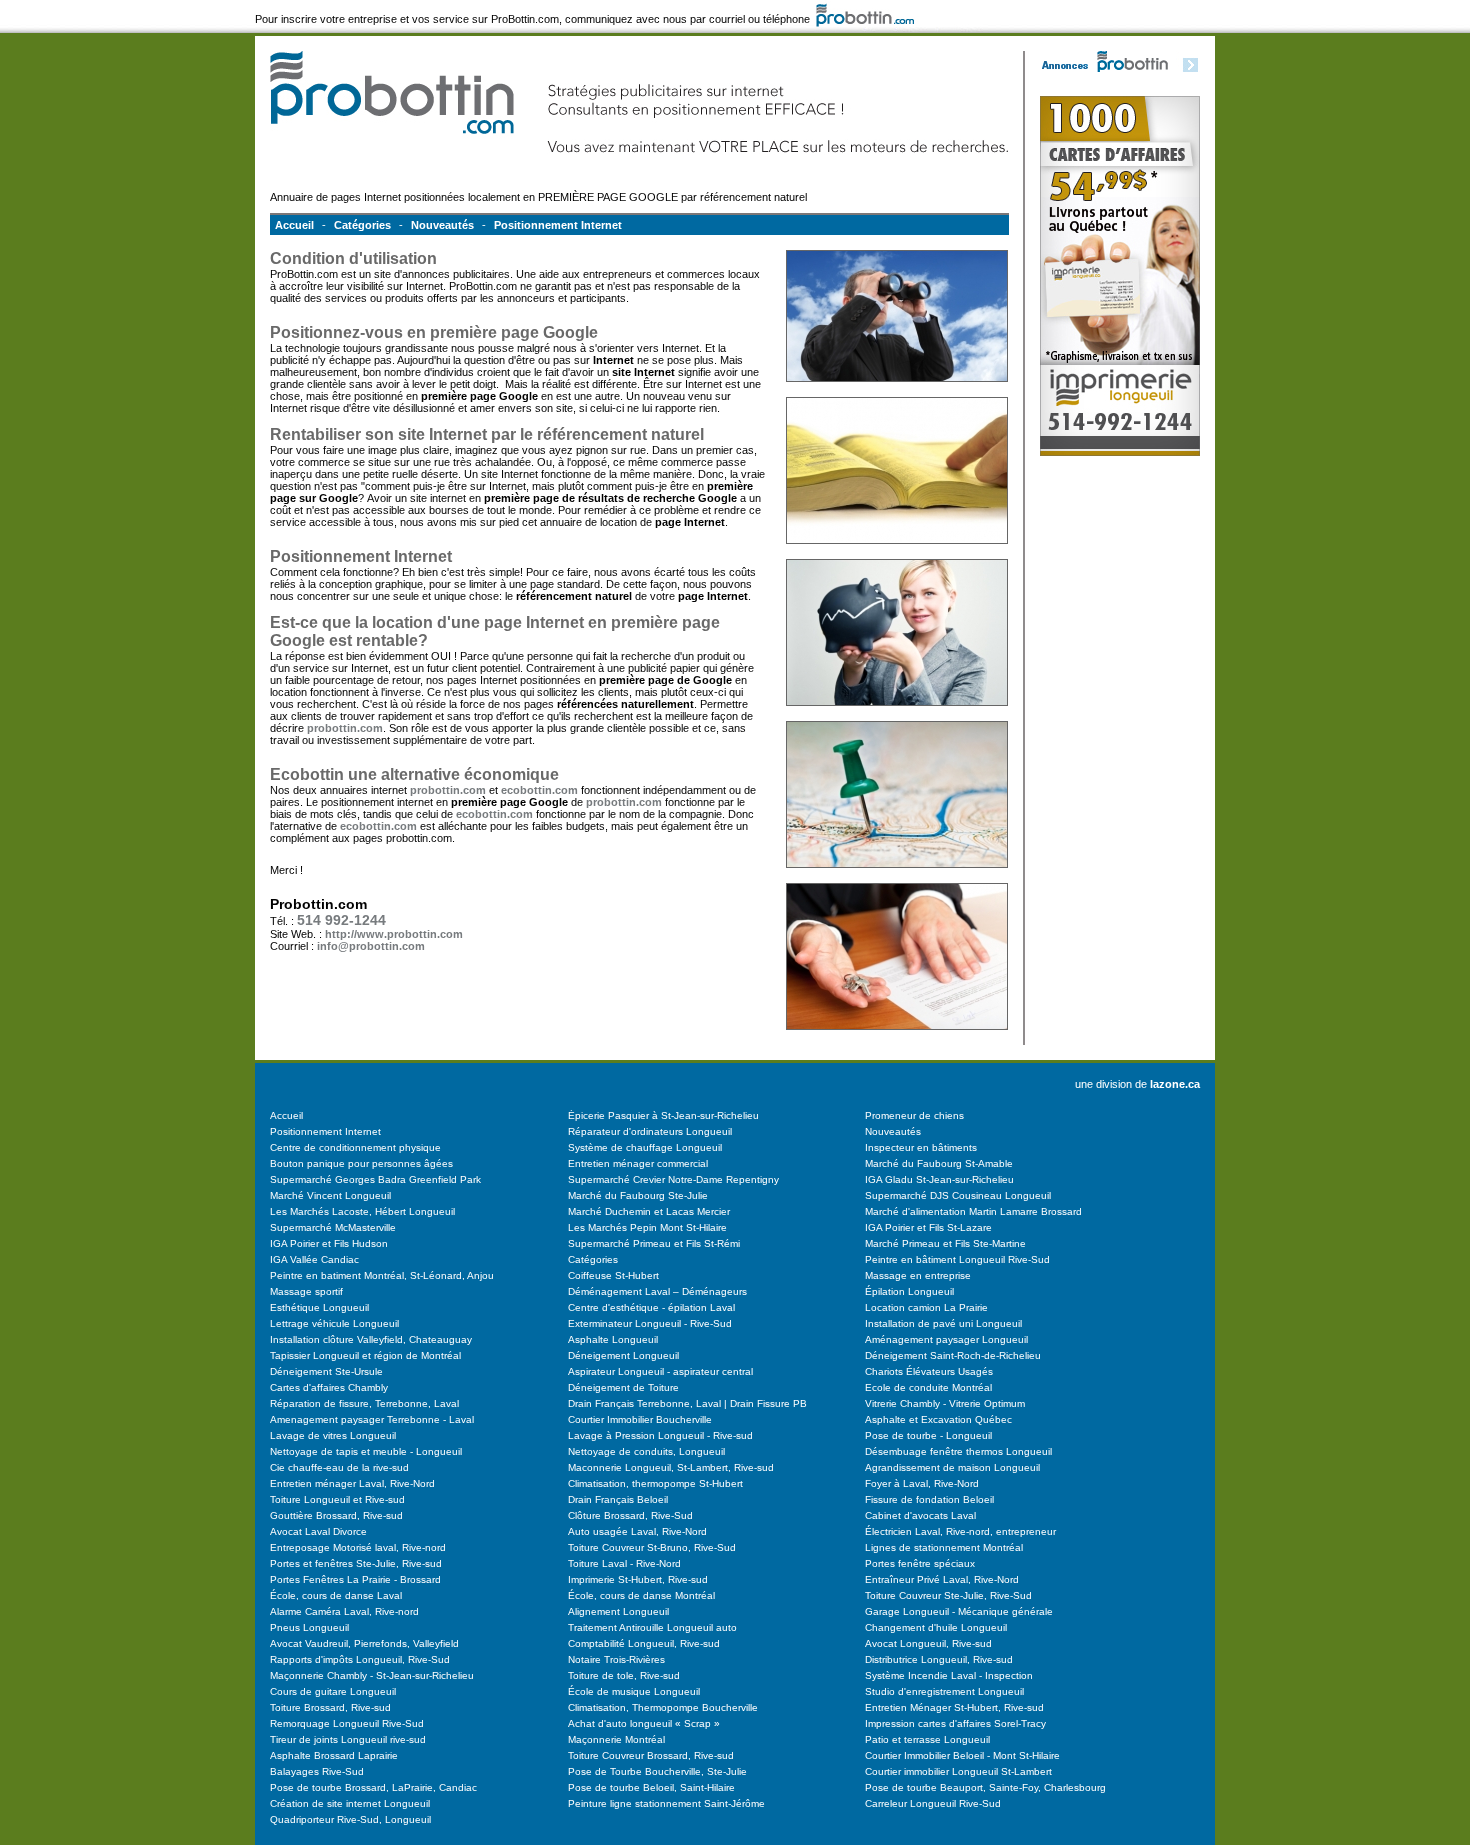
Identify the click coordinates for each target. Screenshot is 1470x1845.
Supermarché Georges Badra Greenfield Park (375, 1179)
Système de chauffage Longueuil (645, 1147)
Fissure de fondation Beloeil (929, 1499)
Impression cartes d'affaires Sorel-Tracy (955, 1723)
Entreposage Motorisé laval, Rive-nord (358, 1547)
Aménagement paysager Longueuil (946, 1339)
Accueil (294, 225)
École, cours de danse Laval (336, 1595)
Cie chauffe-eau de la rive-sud (339, 1467)
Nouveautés (442, 225)
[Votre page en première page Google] (897, 393)
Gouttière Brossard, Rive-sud (336, 1515)
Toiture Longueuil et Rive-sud (337, 1499)
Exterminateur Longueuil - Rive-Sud (650, 1323)
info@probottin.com (371, 946)
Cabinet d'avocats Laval (920, 1515)
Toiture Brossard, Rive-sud (330, 1707)
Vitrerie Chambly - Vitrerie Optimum (945, 1403)
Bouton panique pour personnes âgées (361, 1163)
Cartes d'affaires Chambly (329, 1387)
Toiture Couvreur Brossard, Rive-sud (651, 1755)
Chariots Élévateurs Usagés (929, 1371)
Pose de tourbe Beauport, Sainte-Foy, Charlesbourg (985, 1787)
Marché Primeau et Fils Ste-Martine (945, 1243)
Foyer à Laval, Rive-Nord (922, 1483)
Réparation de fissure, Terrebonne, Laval (364, 1403)
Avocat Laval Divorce (318, 1531)
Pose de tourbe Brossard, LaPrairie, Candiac (373, 1787)
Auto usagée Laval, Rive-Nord (637, 1531)
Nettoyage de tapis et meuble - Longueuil (366, 1451)
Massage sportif (306, 1291)
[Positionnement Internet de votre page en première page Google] (897, 555)
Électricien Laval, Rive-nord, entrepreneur (960, 1531)
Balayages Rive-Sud (317, 1771)
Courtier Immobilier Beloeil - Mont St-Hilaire (962, 1755)
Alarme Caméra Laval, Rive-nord (344, 1611)
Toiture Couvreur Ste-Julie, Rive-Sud (948, 1595)
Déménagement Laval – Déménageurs (657, 1291)
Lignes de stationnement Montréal (944, 1547)
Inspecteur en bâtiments (921, 1147)
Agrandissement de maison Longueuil (952, 1467)
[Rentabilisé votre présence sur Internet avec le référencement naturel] (897, 717)
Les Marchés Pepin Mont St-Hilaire (647, 1227)
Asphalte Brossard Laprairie (334, 1755)
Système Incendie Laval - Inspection (949, 1675)
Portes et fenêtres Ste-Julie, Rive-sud (356, 1563)
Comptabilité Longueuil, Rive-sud (644, 1643)
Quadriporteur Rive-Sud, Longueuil (350, 1819)
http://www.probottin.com (394, 934)
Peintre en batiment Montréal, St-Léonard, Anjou (382, 1275)
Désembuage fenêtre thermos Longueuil (958, 1451)
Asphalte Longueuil (613, 1339)
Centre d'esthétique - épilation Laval (651, 1307)
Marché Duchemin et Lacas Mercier (649, 1211)
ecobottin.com (539, 790)
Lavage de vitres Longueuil (333, 1435)
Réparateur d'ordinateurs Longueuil (650, 1131)
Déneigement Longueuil (623, 1355)
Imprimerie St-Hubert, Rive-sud (638, 1579)
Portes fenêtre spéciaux (920, 1563)
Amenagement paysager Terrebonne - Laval (372, 1419)
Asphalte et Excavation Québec (938, 1419)
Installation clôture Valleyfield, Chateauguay (371, 1339)
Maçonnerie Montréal (616, 1739)
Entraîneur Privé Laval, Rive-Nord (942, 1579)
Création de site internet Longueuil (350, 1803)
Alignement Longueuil (618, 1611)
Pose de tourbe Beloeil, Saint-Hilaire (651, 1787)
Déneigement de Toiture (623, 1387)
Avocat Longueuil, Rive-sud (928, 1643)
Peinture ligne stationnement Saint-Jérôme (666, 1803)
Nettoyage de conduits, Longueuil (646, 1451)
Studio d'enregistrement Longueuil (944, 1691)
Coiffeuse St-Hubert (613, 1275)
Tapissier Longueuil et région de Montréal (365, 1355)
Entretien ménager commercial (638, 1163)
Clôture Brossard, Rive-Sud (630, 1515)
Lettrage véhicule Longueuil (334, 1323)
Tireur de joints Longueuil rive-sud (348, 1739)
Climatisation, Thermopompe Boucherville (663, 1707)
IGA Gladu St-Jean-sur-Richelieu (939, 1179)
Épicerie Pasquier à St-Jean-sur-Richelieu (663, 1115)
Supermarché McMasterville (333, 1227)
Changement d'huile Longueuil (936, 1627)
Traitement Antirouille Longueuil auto (652, 1627)
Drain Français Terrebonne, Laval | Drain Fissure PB (687, 1403)
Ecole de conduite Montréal (928, 1387)
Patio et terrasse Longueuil (927, 1739)
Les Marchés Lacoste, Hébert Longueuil (362, 1211)
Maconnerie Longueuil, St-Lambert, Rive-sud (671, 1467)
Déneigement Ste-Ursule (326, 1371)
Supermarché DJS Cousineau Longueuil (958, 1195)
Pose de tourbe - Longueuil (928, 1435)
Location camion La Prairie (926, 1307)
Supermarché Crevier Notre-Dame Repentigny (673, 1179)
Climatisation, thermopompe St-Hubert (655, 1483)
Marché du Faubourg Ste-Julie (638, 1195)
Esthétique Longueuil (319, 1307)
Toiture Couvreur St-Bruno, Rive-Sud (652, 1547)
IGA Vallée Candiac (314, 1259)
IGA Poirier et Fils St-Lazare (928, 1227)
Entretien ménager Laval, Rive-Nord (352, 1483)
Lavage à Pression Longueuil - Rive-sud (660, 1435)
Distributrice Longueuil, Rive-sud (939, 1659)
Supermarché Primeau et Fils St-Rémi (654, 1243)
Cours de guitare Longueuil (333, 1691)
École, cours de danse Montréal (641, 1595)
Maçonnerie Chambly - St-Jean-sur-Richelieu (372, 1675)
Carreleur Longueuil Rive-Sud (933, 1803)
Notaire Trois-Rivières (616, 1659)
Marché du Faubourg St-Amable (939, 1163)
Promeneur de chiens (914, 1115)
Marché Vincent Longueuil (330, 1195)
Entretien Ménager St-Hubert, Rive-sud (954, 1707)
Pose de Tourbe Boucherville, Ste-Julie (657, 1771)
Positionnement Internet (558, 225)
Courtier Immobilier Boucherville (640, 1419)
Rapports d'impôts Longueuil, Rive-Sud (360, 1659)
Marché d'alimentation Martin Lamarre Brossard (973, 1211)
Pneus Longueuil (309, 1627)
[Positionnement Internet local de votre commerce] (897, 879)
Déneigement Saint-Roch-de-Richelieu (953, 1355)
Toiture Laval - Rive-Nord (624, 1563)
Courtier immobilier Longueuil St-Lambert (958, 1771)
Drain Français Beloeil (618, 1499)
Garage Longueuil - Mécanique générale (959, 1611)
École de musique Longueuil (634, 1691)
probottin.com (345, 728)
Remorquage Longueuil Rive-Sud (347, 1723)
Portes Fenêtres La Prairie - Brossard (355, 1579)
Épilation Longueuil (909, 1291)
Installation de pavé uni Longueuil (943, 1323)
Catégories (362, 225)
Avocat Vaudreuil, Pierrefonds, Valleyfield (364, 1643)
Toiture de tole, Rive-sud (624, 1675)
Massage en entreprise (918, 1275)
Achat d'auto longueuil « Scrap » (644, 1723)
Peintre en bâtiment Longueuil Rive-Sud (957, 1259)
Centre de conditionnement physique (355, 1147)
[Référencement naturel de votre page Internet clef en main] (897, 1041)
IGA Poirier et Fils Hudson (329, 1243)
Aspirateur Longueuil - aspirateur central (660, 1371)
